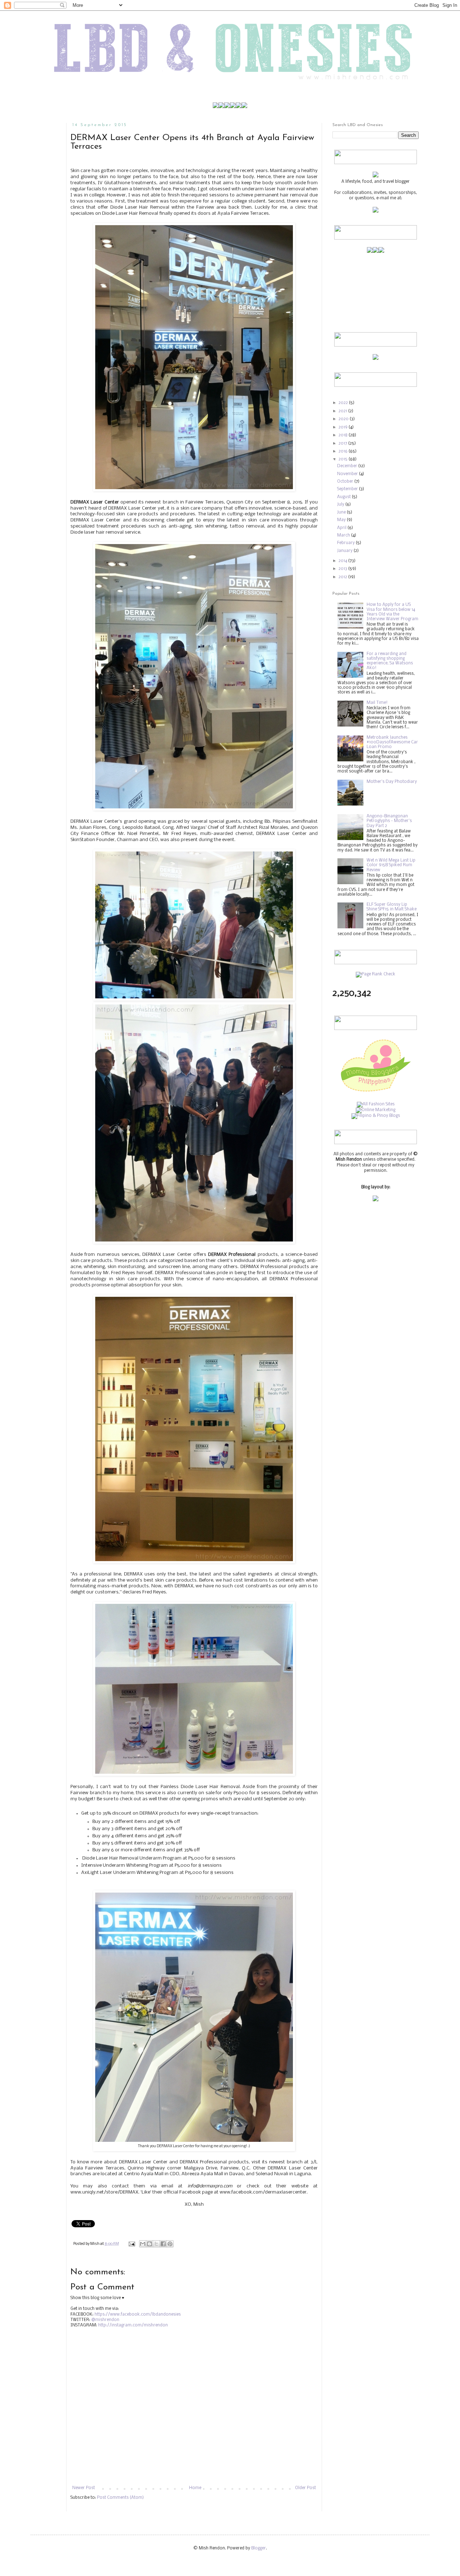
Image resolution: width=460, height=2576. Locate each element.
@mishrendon (105, 2320)
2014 (343, 561)
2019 (344, 427)
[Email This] (143, 2244)
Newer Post (84, 2488)
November (348, 474)
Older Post (305, 2488)
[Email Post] (131, 2244)
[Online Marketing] (376, 1110)
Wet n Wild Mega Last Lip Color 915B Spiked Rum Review (391, 865)
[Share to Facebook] (163, 2244)
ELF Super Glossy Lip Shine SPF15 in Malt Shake (392, 907)
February (346, 543)
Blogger (259, 2548)
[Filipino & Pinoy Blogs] (376, 1116)
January (345, 551)
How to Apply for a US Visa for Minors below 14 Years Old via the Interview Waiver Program (392, 612)
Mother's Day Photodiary (392, 782)
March (344, 535)
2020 (344, 419)
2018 (344, 435)
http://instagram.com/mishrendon (133, 2325)
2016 (344, 451)
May (342, 520)
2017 (343, 444)
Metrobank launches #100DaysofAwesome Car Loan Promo (392, 742)
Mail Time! (377, 703)
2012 (343, 577)
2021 (343, 411)
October (346, 482)
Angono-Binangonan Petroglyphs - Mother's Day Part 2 (389, 821)
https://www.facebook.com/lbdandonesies (138, 2315)
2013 (343, 569)
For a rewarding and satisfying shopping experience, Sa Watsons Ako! (390, 661)
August (344, 497)
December (348, 466)
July (341, 505)
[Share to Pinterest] (170, 2244)
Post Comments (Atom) (120, 2498)
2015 (344, 459)
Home (195, 2488)
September (348, 489)
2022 (344, 403)
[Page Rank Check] (376, 974)
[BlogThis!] (149, 2244)
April (342, 528)
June (342, 512)
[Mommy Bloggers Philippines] (376, 1093)
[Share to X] (156, 2244)
